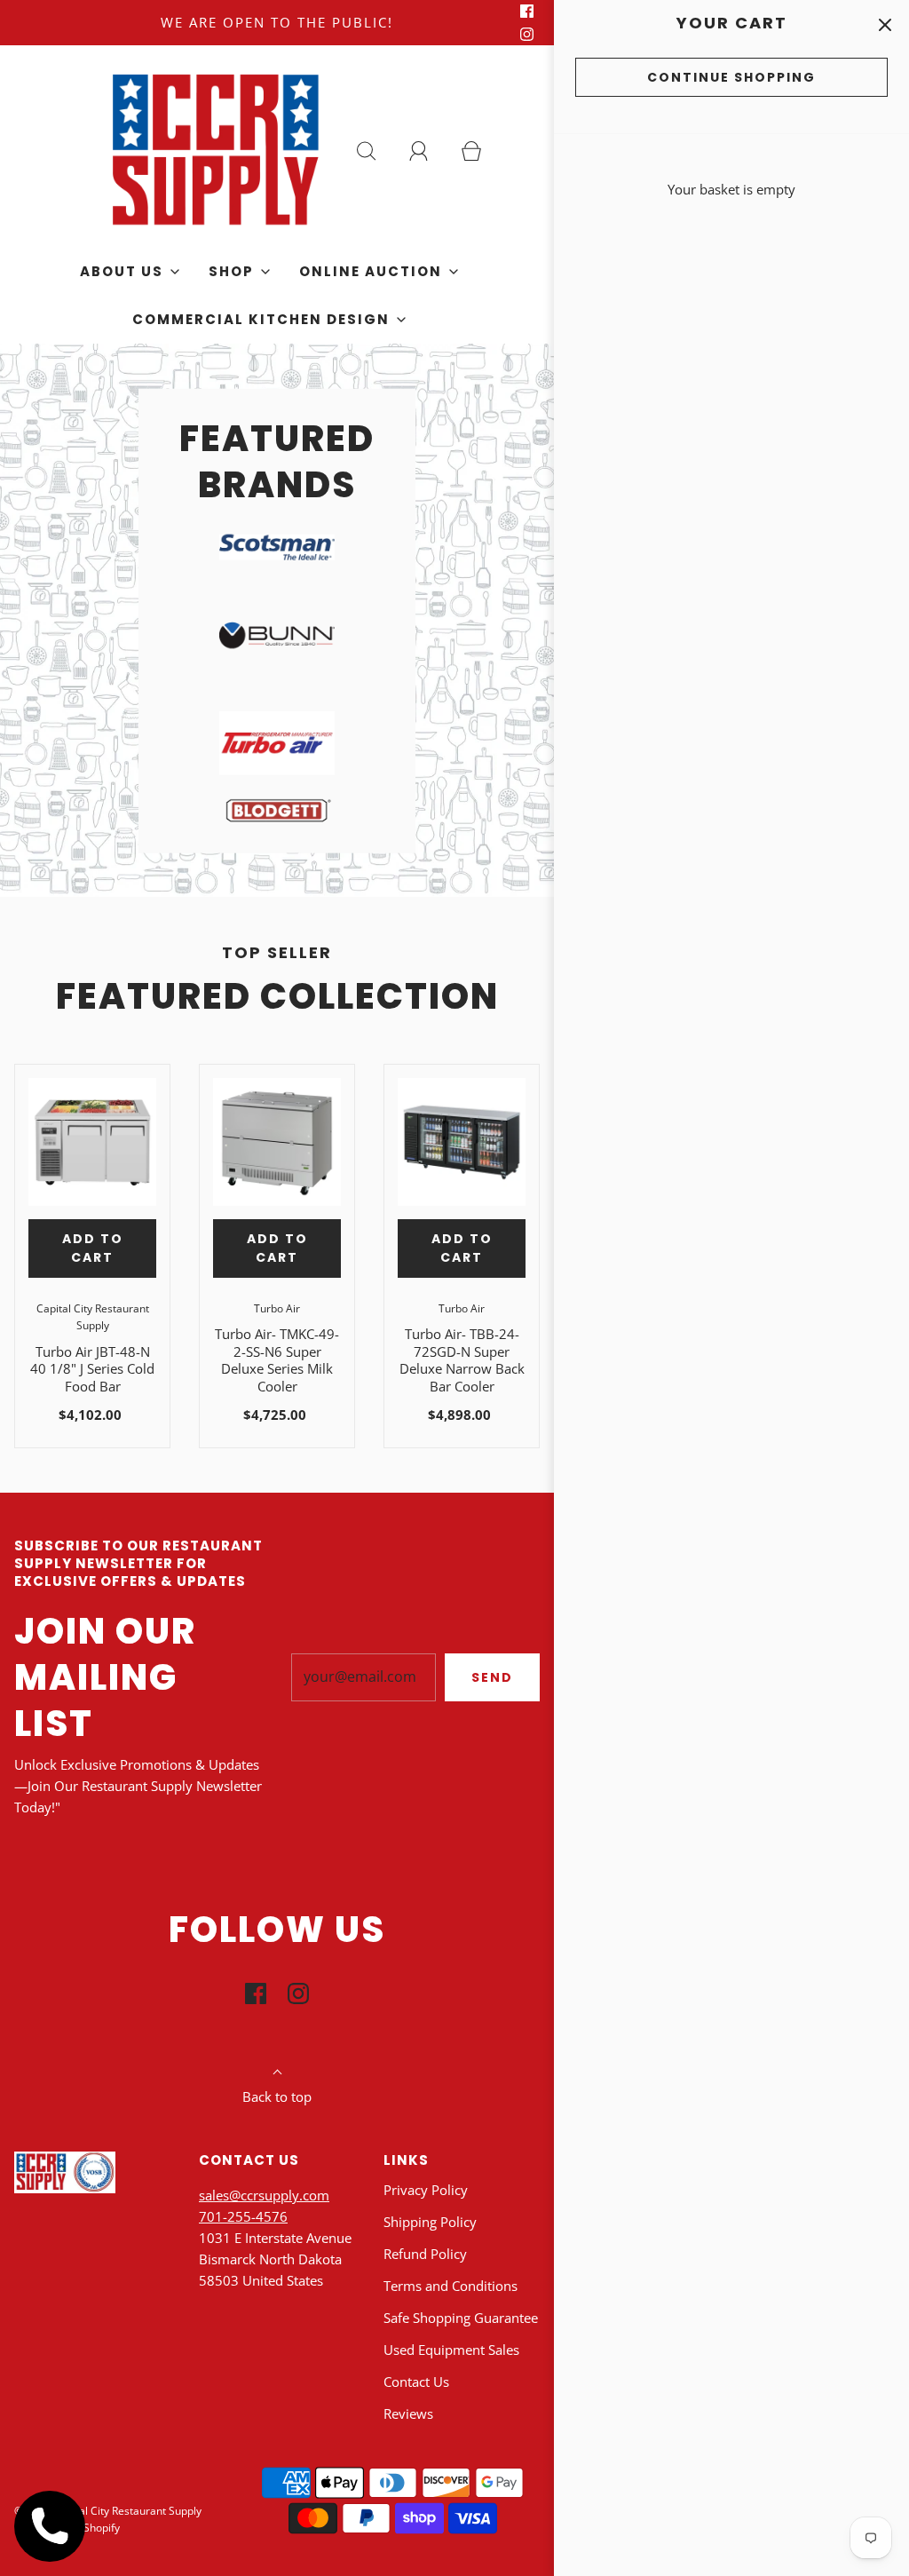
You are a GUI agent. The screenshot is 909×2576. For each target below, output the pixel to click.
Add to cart (93, 1248)
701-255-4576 (243, 2216)
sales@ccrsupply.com (264, 2195)
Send (492, 1677)
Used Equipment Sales (451, 2350)
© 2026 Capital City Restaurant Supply (108, 2511)
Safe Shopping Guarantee (461, 2318)
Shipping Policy (430, 2222)
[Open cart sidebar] (885, 24)
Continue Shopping (731, 77)
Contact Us (416, 2382)
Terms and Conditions (451, 2286)
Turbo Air (277, 1308)
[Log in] (429, 151)
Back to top (277, 2096)
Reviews (408, 2414)
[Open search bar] (376, 151)
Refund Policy (425, 2254)
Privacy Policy (426, 2190)
